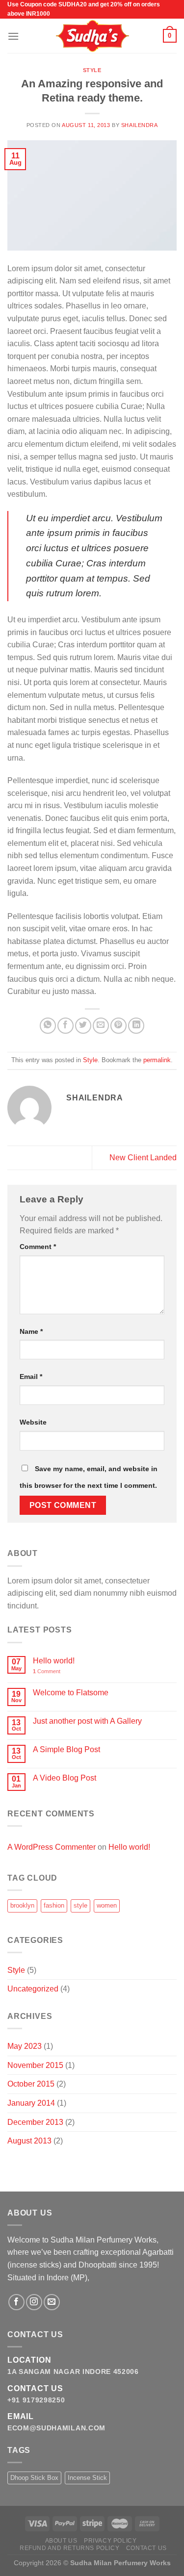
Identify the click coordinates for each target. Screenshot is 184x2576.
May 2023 (25, 2046)
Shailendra (140, 125)
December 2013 (35, 2122)
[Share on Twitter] (83, 1026)
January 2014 (31, 2103)
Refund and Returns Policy (69, 2548)
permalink (157, 1060)
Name (31, 1331)
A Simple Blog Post (66, 1749)
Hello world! (54, 1661)
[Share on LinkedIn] (136, 1026)
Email (31, 1377)
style (80, 1905)
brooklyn (22, 1905)
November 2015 (35, 2065)
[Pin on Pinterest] (118, 1026)
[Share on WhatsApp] (48, 1026)
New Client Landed (143, 1158)
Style (92, 70)
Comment (38, 1247)
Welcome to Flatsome (71, 1693)
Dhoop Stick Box (34, 2478)
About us (61, 2541)
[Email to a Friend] (101, 1026)
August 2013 (29, 2141)
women (107, 1905)
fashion (54, 1905)
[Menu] (13, 36)
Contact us (146, 2548)
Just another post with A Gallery (87, 1721)
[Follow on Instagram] (34, 2302)
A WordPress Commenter (52, 1847)
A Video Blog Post (65, 1778)
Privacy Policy (110, 2541)
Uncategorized (33, 1989)
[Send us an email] (52, 2302)
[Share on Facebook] (66, 1026)
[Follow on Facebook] (16, 2302)
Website (33, 1422)
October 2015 (31, 2084)
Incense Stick (87, 2478)
